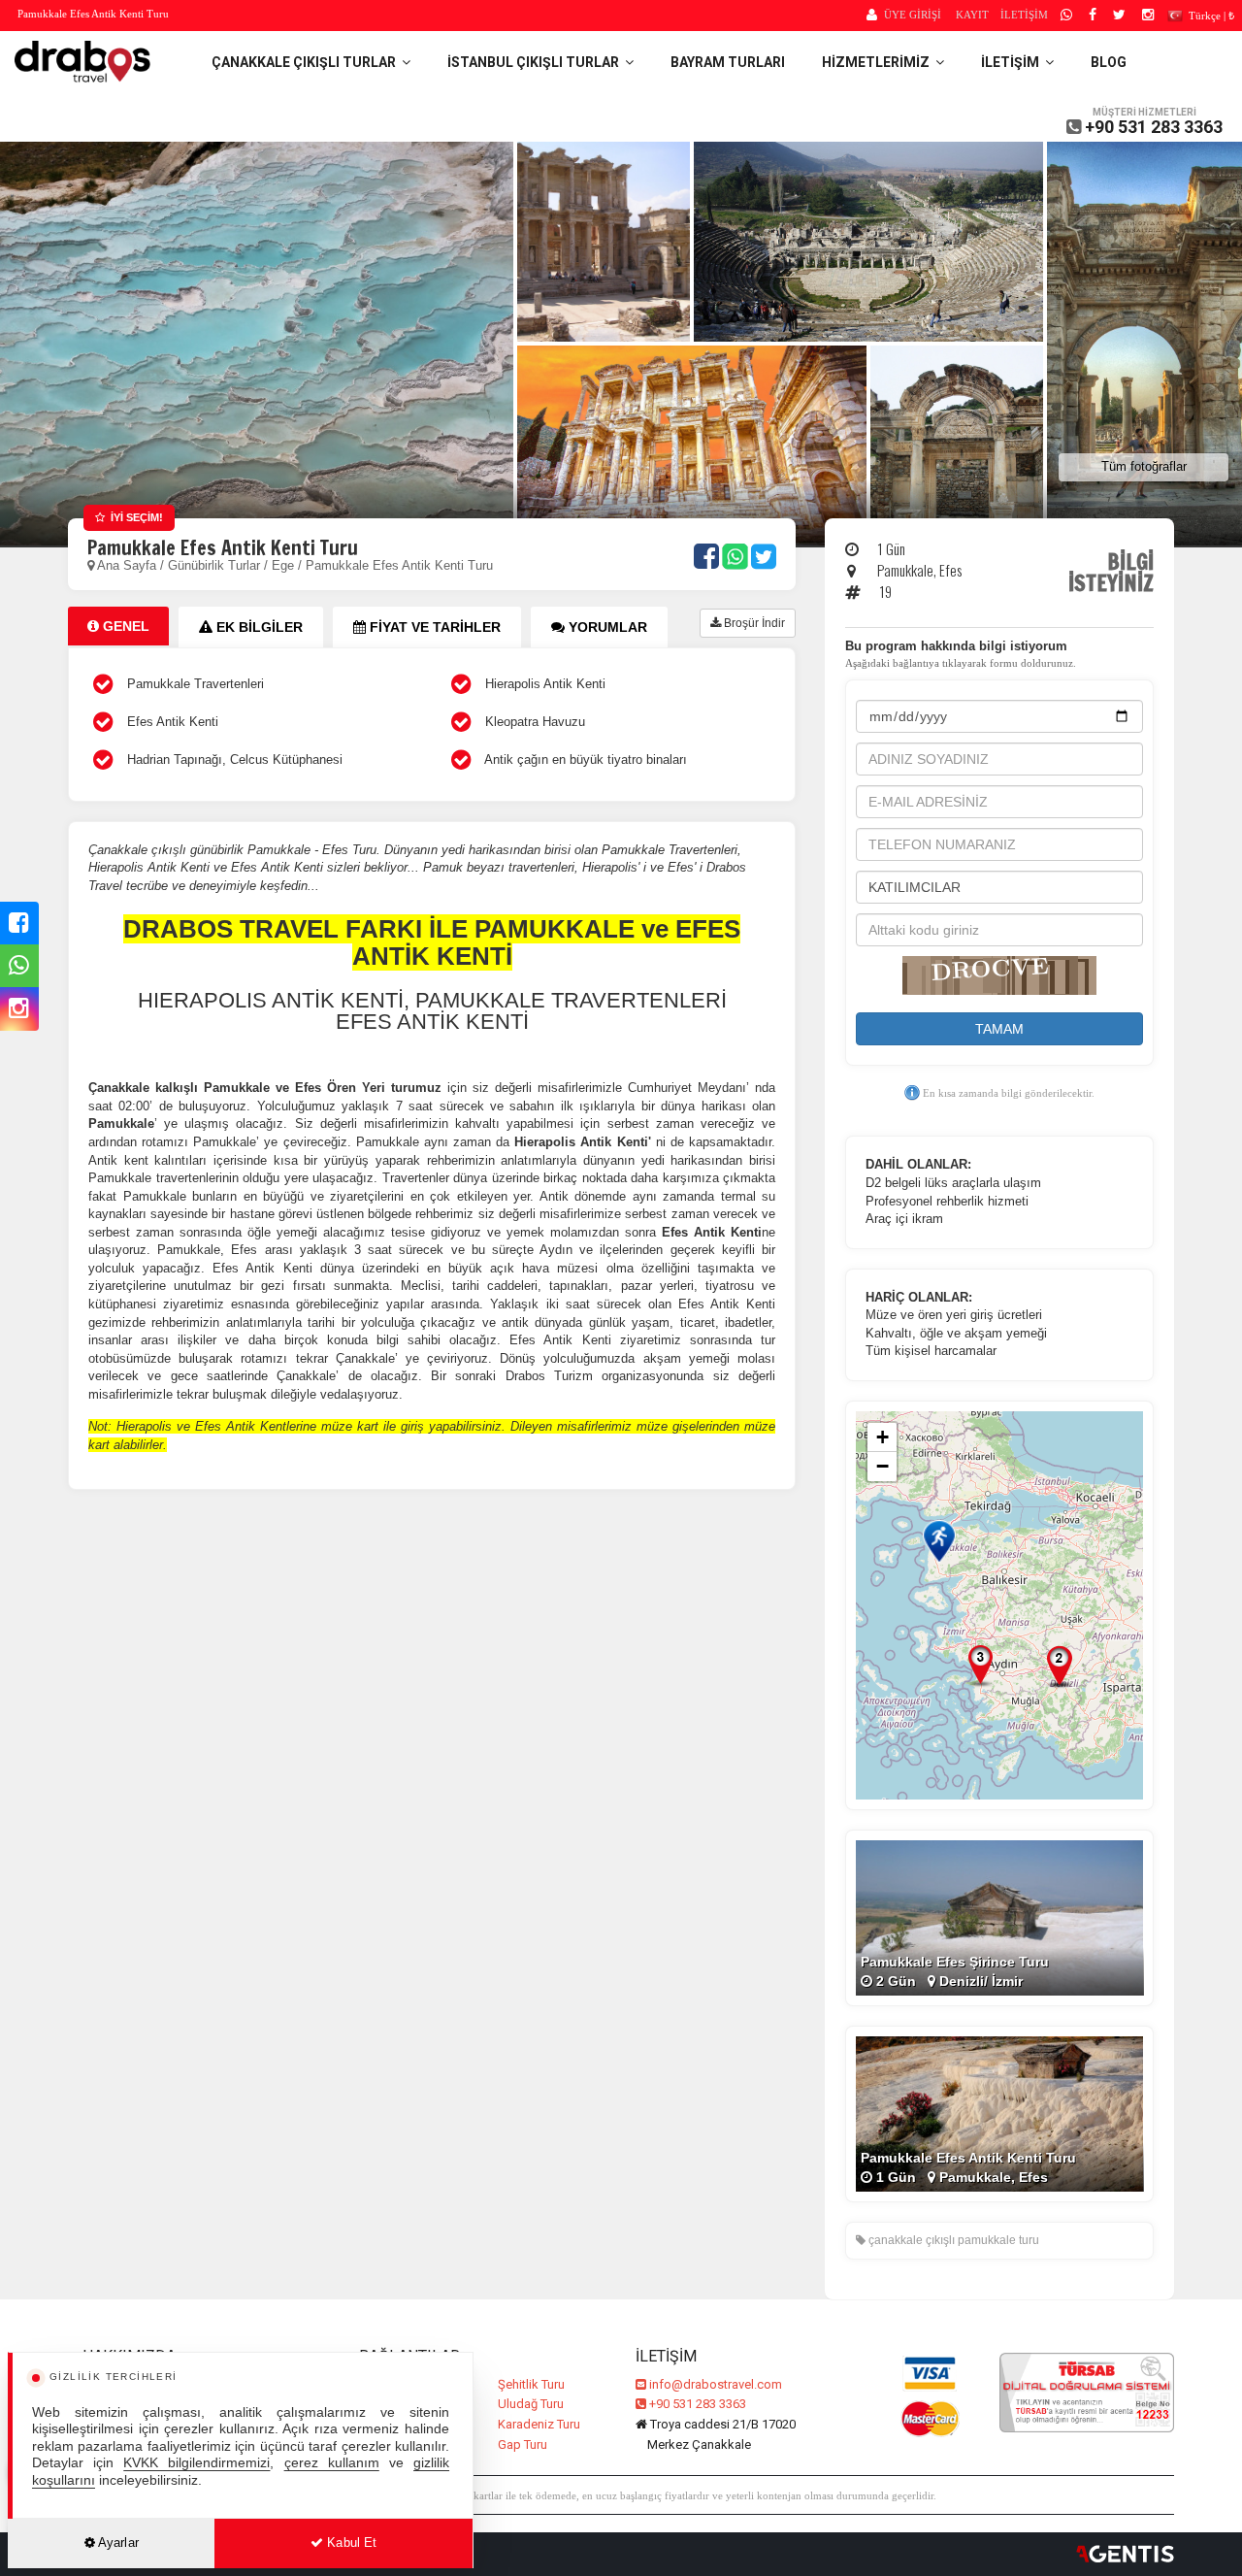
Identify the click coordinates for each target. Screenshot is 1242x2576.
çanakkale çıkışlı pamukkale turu (952, 2240)
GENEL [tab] (124, 626)
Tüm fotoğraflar (1144, 466)
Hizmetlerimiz (879, 62)
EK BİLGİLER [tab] (258, 627)
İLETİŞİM (1024, 15)
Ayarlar (117, 2543)
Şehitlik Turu (531, 2384)
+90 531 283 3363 (1154, 127)
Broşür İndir (753, 623)
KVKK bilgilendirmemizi (196, 2463)
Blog (1109, 62)
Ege (283, 565)
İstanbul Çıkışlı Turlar (536, 62)
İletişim (1013, 62)
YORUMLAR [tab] (606, 627)
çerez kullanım (332, 2463)
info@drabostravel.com (716, 2384)
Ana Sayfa (127, 565)
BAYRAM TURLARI (728, 62)
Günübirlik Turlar (216, 565)
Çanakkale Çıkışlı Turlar (307, 62)
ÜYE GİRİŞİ (913, 15)
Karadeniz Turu (539, 2424)
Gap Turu (523, 2444)
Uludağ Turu (531, 2404)
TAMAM (999, 1029)
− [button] (882, 1466)
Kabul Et (350, 2543)
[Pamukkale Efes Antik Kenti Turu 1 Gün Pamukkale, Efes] (999, 2113)
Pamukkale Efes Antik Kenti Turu (399, 565)
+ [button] (882, 1437)
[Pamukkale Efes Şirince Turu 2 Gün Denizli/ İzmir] (999, 1917)
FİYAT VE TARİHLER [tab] (433, 627)
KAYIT (972, 15)
